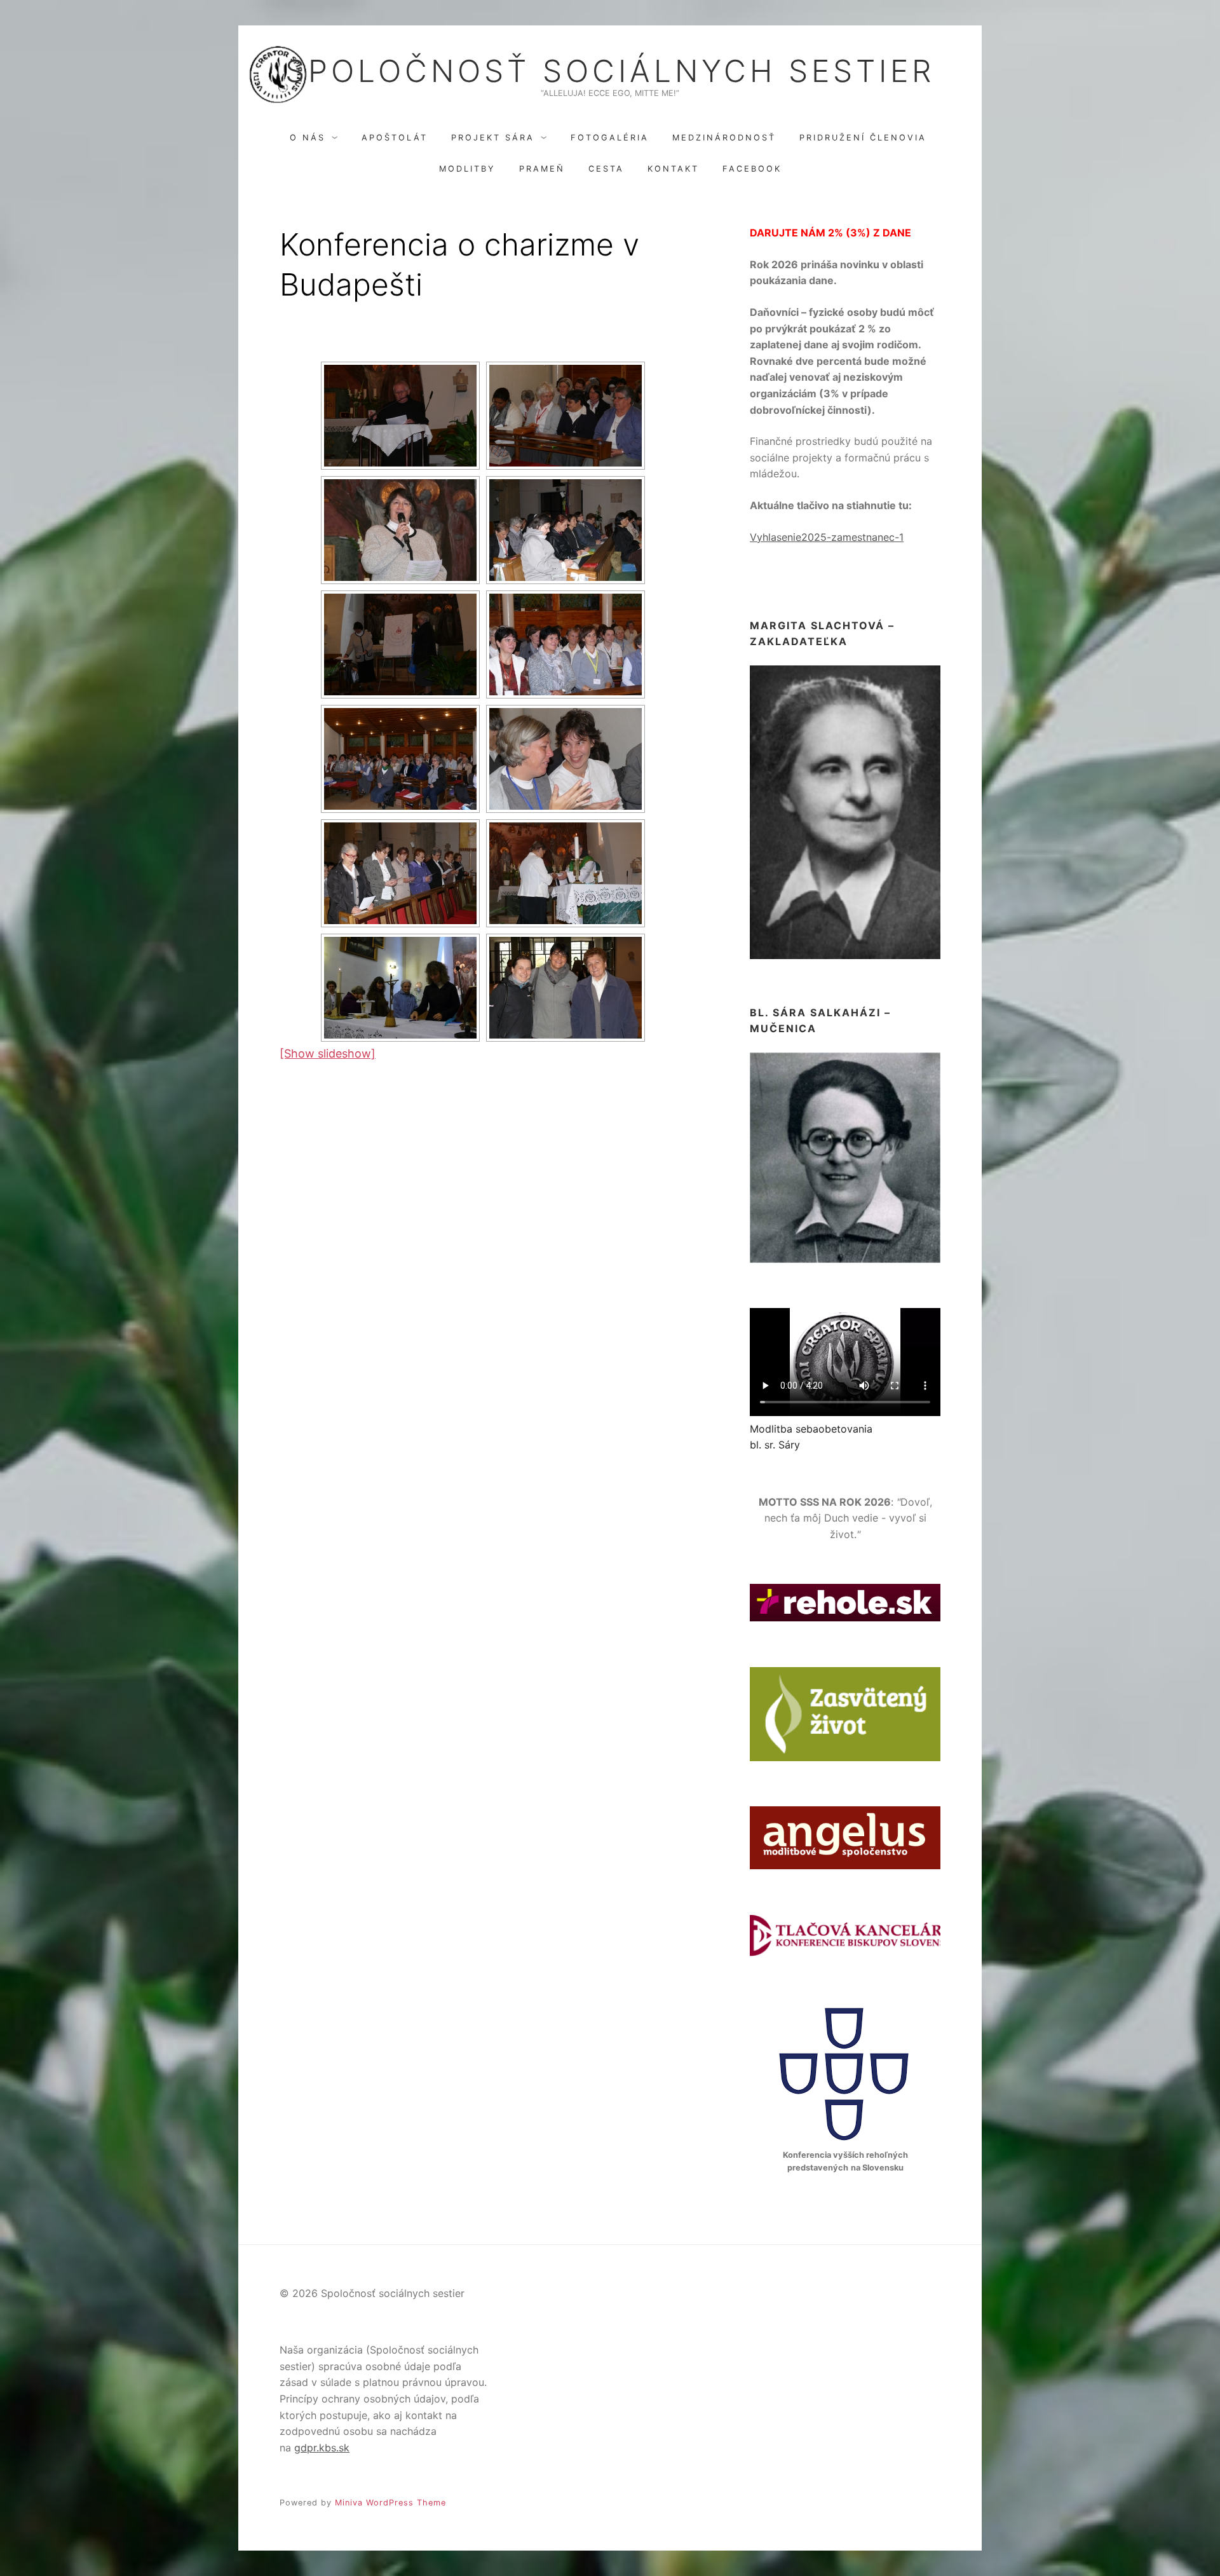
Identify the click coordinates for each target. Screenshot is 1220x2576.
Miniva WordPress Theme (390, 2503)
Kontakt (673, 169)
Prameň (542, 169)
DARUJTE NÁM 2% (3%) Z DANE (830, 233)
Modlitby (467, 169)
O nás (308, 138)
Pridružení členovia (863, 138)
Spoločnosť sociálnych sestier (610, 71)
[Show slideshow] (328, 1053)
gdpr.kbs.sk (322, 2448)
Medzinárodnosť (724, 138)
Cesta (606, 169)
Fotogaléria (610, 138)
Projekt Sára (493, 138)
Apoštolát (395, 138)
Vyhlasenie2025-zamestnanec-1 (827, 537)
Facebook (752, 169)
